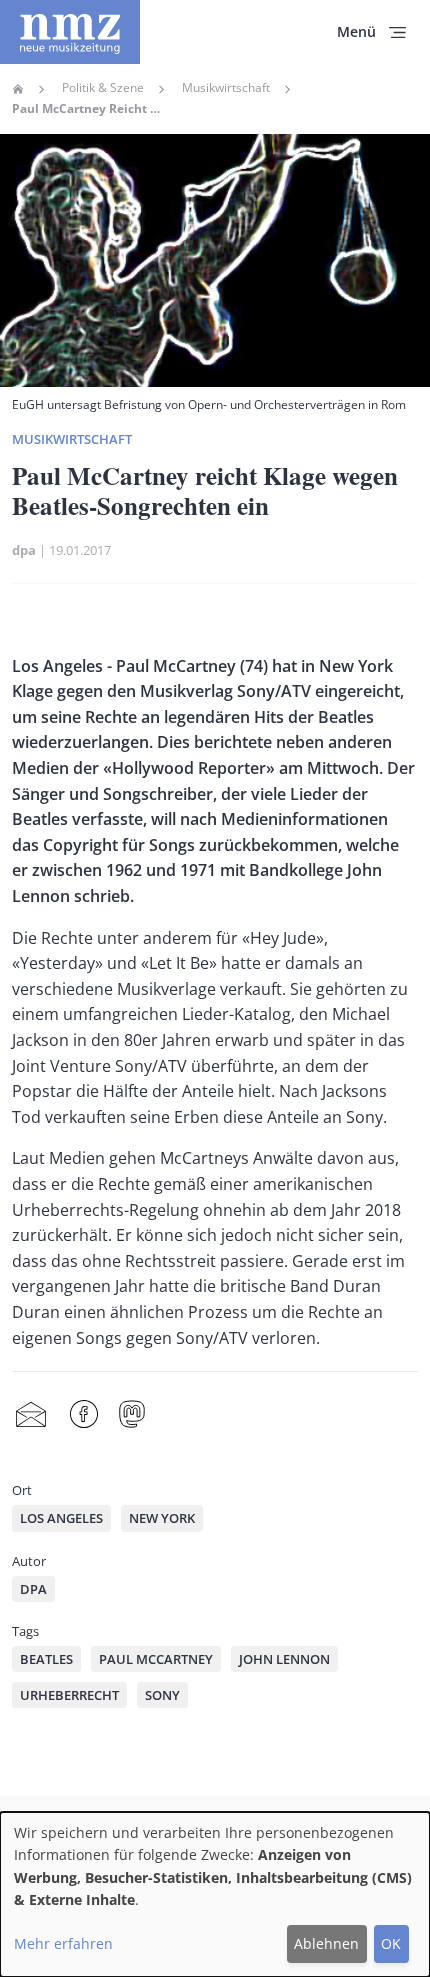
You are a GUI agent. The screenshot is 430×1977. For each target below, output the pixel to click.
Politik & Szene (103, 88)
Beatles (46, 1659)
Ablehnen (326, 1943)
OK (391, 1943)
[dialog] (215, 1894)
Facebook (84, 1414)
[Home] (70, 32)
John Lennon (284, 1659)
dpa (24, 550)
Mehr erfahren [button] (63, 1943)
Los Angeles (61, 1518)
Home (18, 89)
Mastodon (132, 1414)
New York (162, 1518)
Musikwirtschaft (226, 88)
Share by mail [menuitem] (31, 1414)
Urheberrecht (69, 1695)
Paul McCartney (156, 1659)
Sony (162, 1695)
